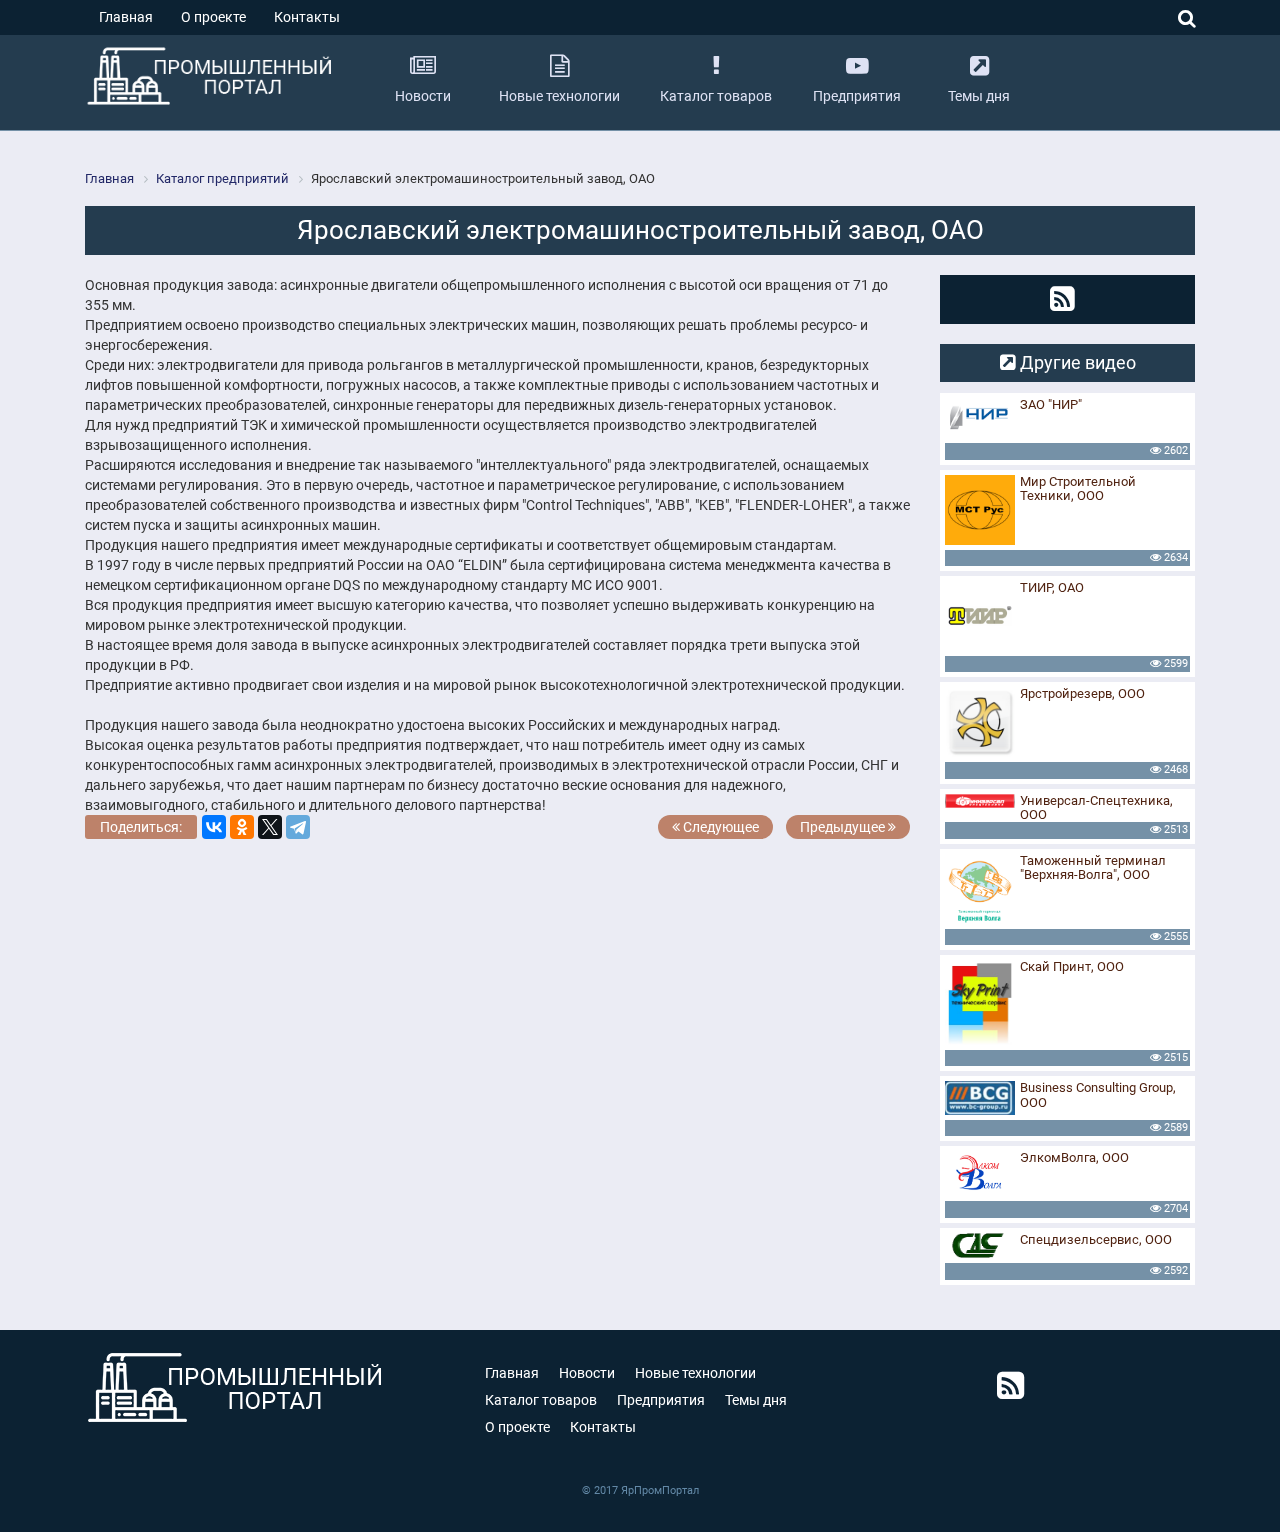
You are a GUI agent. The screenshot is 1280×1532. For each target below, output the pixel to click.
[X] (270, 827)
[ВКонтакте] (214, 827)
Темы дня (756, 1400)
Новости (587, 1373)
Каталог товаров (541, 1400)
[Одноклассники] (242, 827)
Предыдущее (844, 827)
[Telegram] (298, 827)
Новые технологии (695, 1373)
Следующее (719, 827)
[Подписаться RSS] (1062, 299)
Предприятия (661, 1400)
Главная (126, 17)
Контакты (307, 17)
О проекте (213, 17)
